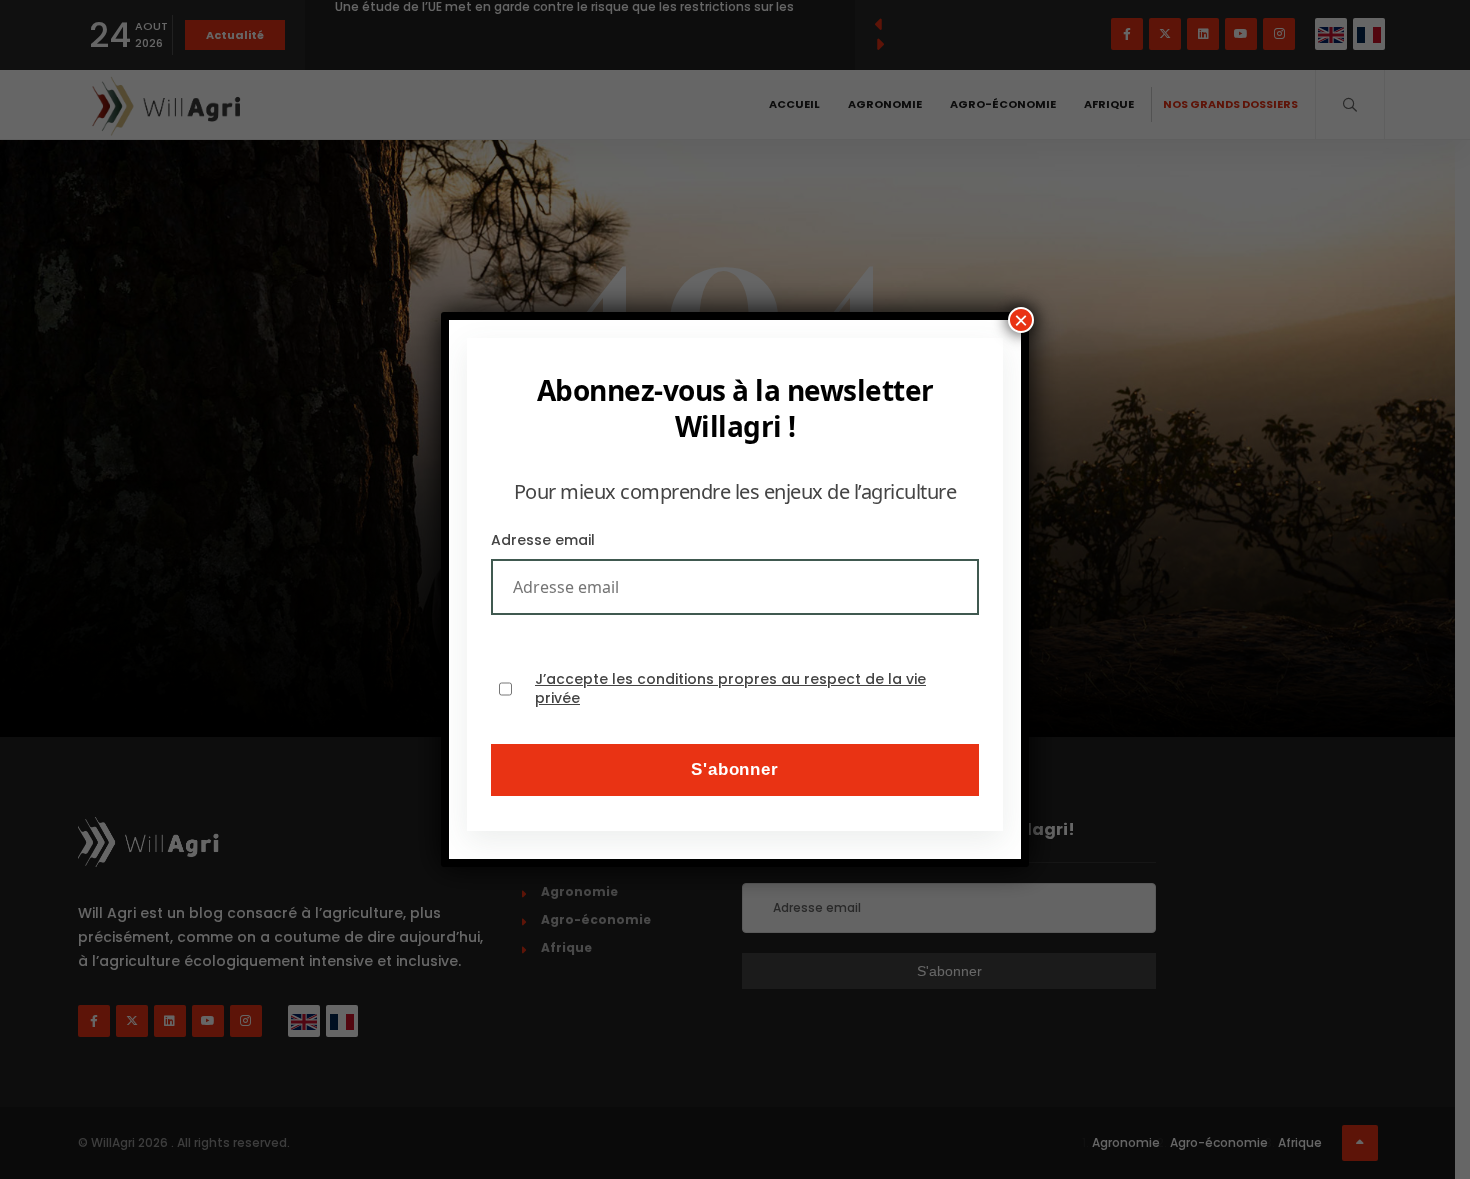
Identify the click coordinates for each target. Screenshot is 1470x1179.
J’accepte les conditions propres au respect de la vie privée (730, 689)
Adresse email (543, 540)
